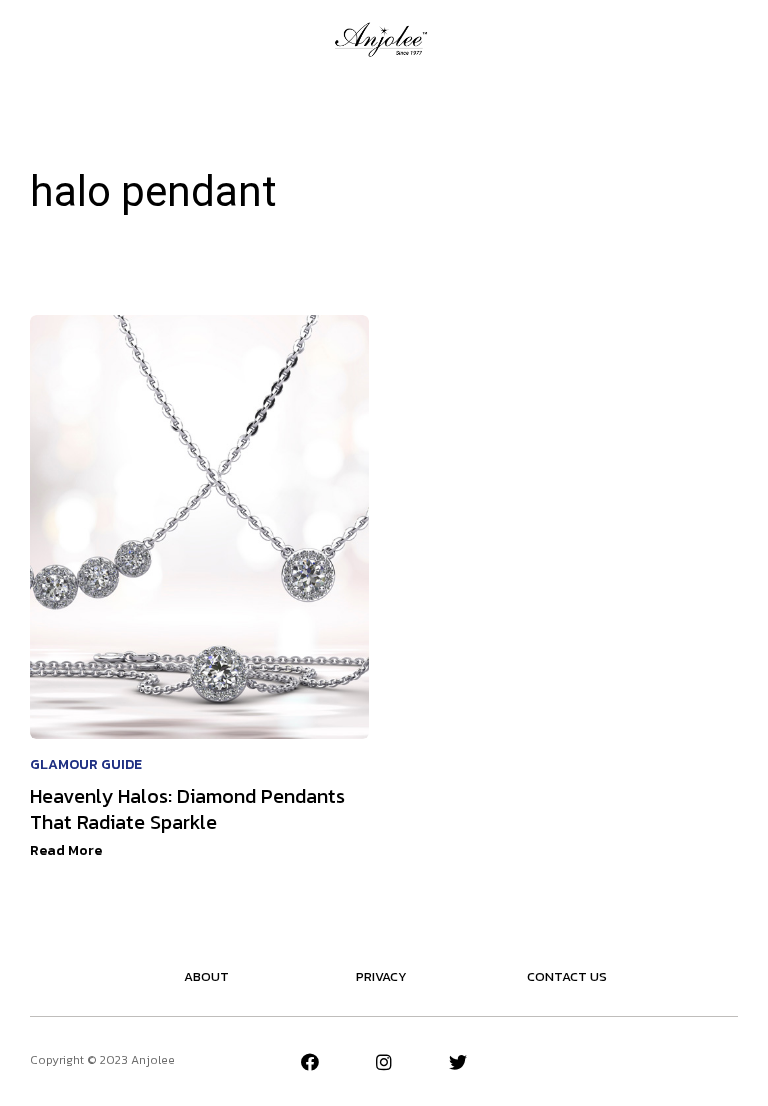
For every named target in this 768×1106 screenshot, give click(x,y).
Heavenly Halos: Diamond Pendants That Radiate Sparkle (187, 809)
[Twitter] (458, 1062)
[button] (39, 39)
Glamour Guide (86, 764)
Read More (66, 850)
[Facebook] (310, 1062)
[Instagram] (384, 1062)
